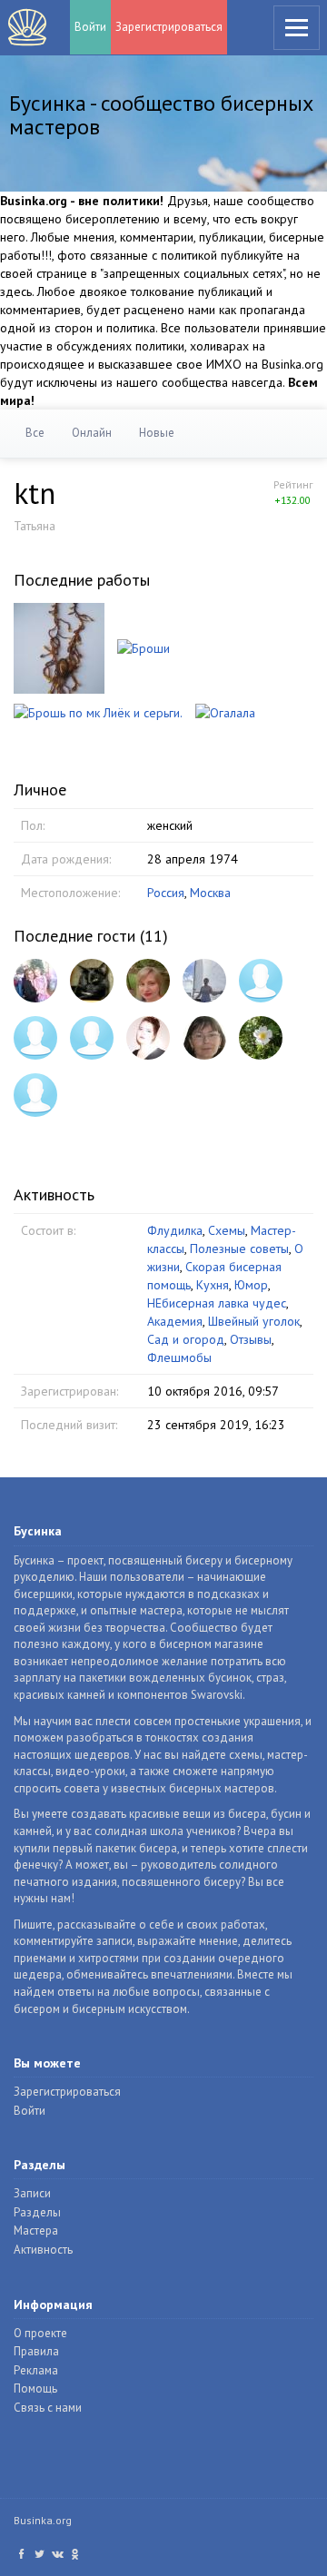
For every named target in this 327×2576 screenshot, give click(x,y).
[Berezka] (204, 1038)
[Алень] (148, 1038)
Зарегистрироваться (169, 27)
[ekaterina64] (204, 981)
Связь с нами (48, 2408)
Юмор (251, 1285)
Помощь (35, 2388)
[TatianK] (261, 1038)
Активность (43, 2250)
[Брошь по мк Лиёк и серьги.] (98, 712)
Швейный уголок (254, 1321)
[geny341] (35, 1095)
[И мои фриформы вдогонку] (59, 646)
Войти (90, 27)
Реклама (36, 2370)
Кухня (213, 1285)
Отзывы (251, 1339)
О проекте (40, 2333)
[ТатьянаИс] (261, 981)
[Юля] (92, 1038)
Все (35, 433)
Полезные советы (239, 1249)
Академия (175, 1321)
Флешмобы (179, 1357)
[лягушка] (148, 981)
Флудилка (175, 1230)
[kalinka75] (35, 981)
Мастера (36, 2231)
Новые (157, 433)
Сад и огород (186, 1339)
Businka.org (43, 2520)
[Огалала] (225, 712)
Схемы (227, 1230)
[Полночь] (92, 981)
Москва (210, 893)
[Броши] (144, 646)
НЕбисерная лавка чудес (217, 1303)
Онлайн (92, 433)
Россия (166, 893)
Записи (32, 2193)
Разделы (37, 2212)
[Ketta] (35, 1038)
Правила (36, 2351)
